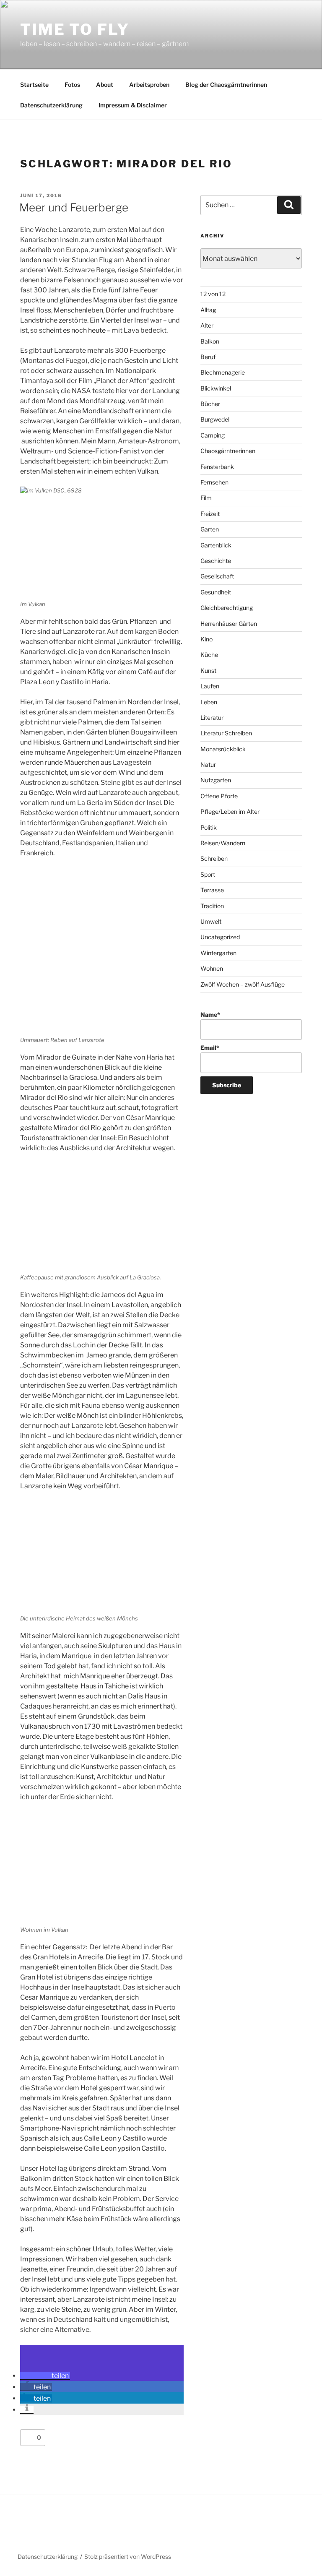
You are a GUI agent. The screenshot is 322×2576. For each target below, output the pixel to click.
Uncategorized (220, 937)
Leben (209, 702)
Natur (208, 764)
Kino (206, 639)
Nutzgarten (216, 780)
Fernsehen (214, 482)
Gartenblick (216, 545)
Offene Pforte (219, 796)
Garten (210, 529)
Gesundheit (216, 592)
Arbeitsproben (149, 85)
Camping (213, 435)
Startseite (34, 85)
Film (206, 498)
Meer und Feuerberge (74, 207)
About (105, 85)
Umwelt (211, 921)
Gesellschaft (217, 576)
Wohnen (212, 968)
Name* (210, 1015)
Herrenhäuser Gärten (229, 624)
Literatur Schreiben (226, 733)
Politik (209, 827)
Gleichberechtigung (227, 608)
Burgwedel (215, 419)
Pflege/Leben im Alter (230, 811)
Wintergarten (218, 953)
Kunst (208, 671)
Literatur (212, 718)
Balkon (210, 341)
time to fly (75, 29)
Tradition (212, 906)
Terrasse (212, 890)
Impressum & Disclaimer (133, 105)
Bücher (210, 404)
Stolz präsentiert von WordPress (128, 2556)
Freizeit (210, 514)
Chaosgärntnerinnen (228, 451)
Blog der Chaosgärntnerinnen (226, 85)
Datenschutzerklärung (51, 105)
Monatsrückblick (223, 749)
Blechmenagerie (223, 372)
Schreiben (214, 858)
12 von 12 (213, 294)
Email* (210, 1048)
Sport (208, 874)
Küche (209, 655)
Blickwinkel (216, 388)
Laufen (210, 686)
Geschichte (216, 561)
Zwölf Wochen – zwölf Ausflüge (243, 984)
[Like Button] (29, 2438)
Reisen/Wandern (223, 843)
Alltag (208, 310)
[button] (45, 2376)
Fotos (72, 85)
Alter (207, 325)
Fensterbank (217, 467)
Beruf (208, 357)
